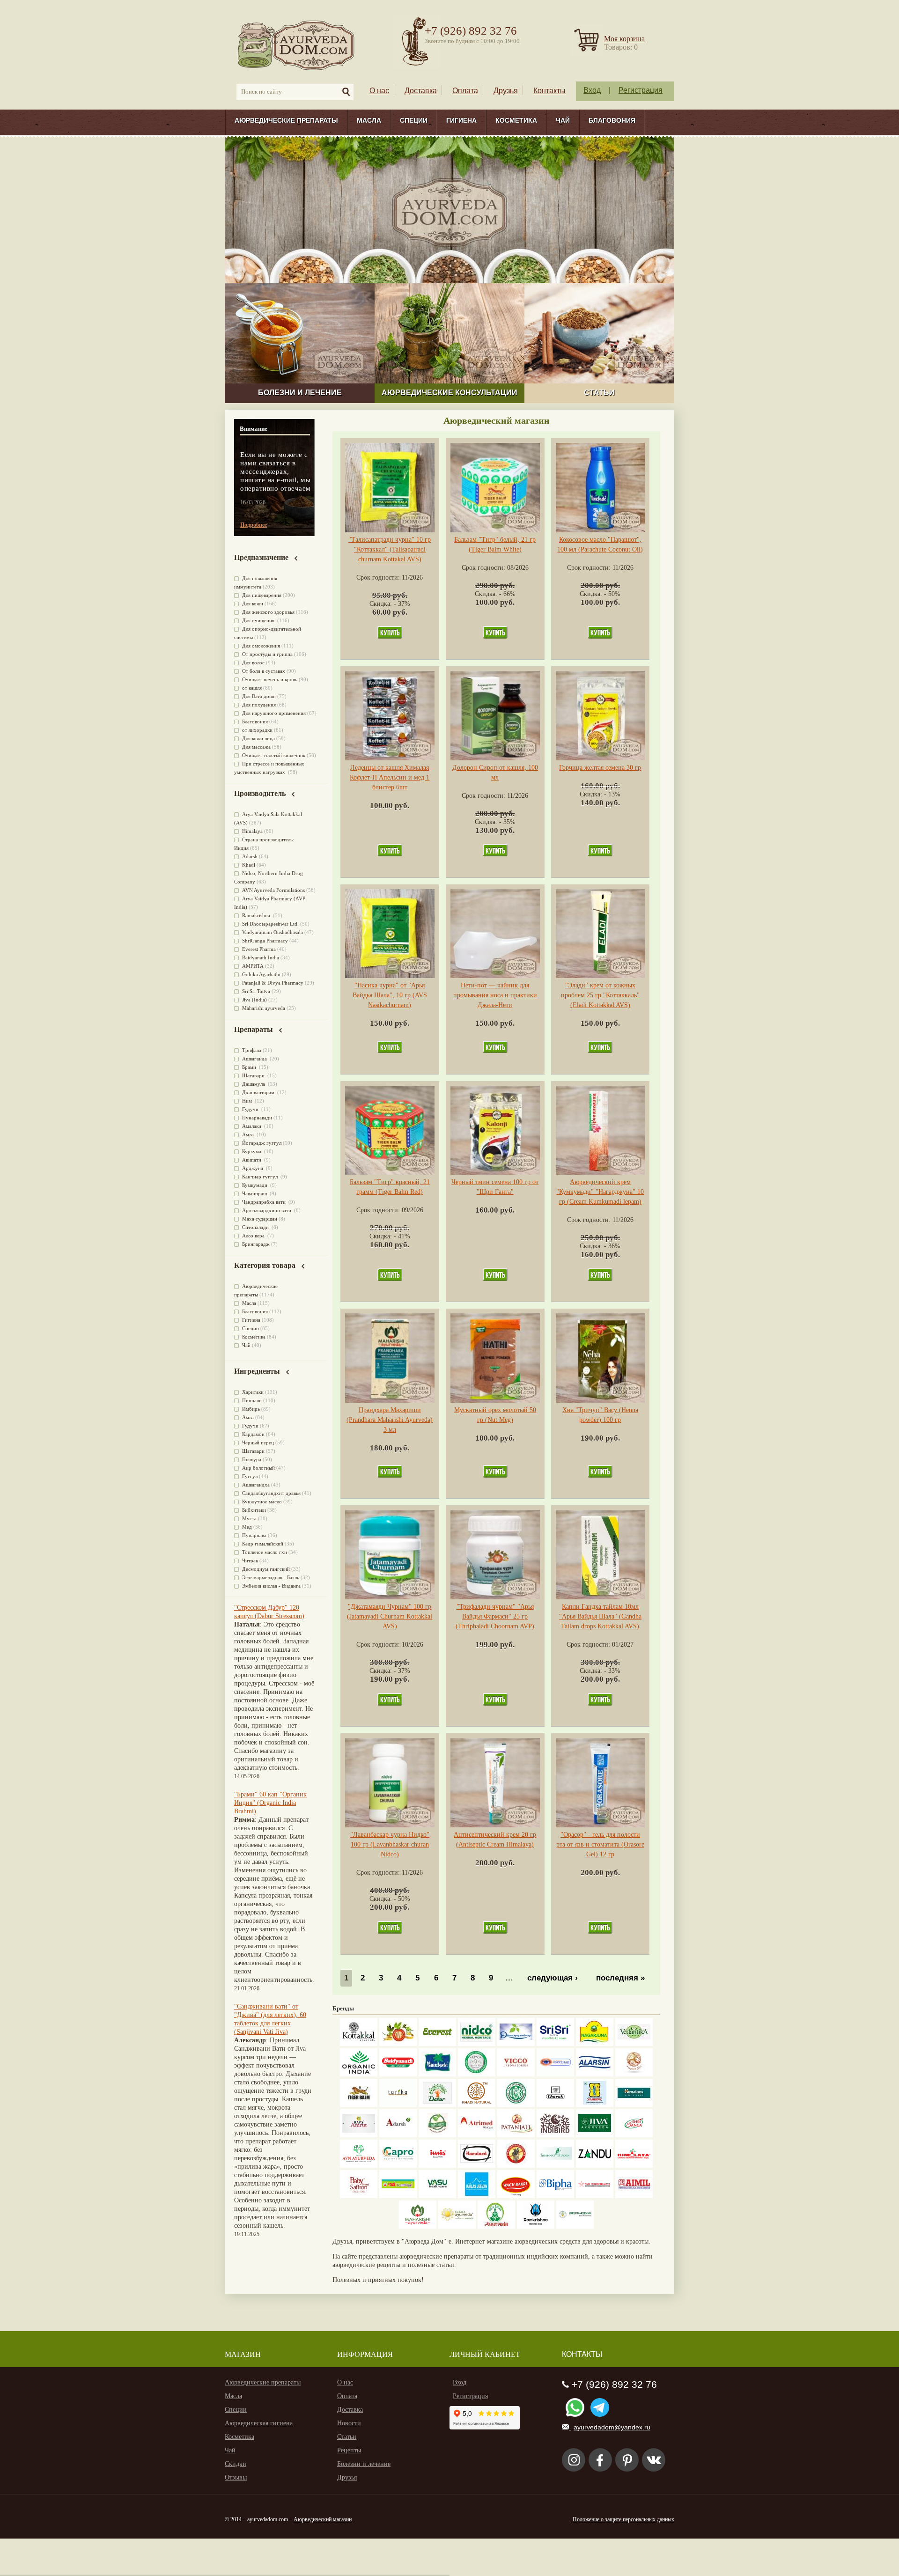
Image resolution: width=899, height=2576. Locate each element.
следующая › (553, 1978)
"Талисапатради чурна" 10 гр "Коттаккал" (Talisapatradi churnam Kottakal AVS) (390, 549)
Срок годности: (379, 578)
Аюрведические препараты (286, 120)
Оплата (465, 91)
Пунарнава (254, 1535)
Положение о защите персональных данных (623, 2519)
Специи (414, 120)
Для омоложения (261, 646)
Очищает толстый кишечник (274, 755)
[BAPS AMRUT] (359, 2135)
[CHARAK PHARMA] (555, 2105)
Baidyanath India (261, 957)
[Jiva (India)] (595, 2135)
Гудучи (251, 1109)
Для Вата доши (259, 696)
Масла (369, 120)
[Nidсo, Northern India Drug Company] (477, 2044)
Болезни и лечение (364, 2464)
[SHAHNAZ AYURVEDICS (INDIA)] (555, 2166)
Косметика (516, 120)
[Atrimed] (477, 2135)
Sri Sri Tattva (256, 991)
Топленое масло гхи (265, 1552)
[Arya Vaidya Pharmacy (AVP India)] (398, 2044)
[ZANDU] (595, 2166)
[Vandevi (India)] (595, 2105)
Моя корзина (624, 39)
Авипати (252, 1160)
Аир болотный (258, 1468)
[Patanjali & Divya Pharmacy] (516, 2135)
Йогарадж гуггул (262, 1143)
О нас (379, 91)
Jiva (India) (254, 1000)
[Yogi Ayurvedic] (398, 2196)
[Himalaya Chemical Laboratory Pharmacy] (634, 2166)
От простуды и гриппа (267, 654)
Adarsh (250, 856)
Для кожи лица (258, 738)
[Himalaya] (634, 2105)
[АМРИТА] (555, 2135)
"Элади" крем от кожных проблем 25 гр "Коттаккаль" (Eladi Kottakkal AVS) (600, 995)
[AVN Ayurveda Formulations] (359, 2166)
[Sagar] (496, 2226)
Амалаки (252, 1126)
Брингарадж (256, 1244)
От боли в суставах (264, 671)
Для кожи (253, 604)
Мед (247, 1527)
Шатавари (254, 1075)
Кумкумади (255, 1185)
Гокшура (252, 1459)
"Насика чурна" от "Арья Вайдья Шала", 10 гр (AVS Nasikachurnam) (390, 995)
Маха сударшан (260, 1219)
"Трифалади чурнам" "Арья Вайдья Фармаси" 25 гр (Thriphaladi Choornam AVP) (495, 1616)
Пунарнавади (257, 1118)
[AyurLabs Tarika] (398, 2105)
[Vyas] (516, 2166)
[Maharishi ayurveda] (418, 2226)
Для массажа (256, 747)
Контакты (549, 91)
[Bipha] (555, 2196)
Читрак (250, 1560)
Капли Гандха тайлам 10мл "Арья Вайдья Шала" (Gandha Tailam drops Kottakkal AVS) (600, 1616)
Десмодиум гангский (266, 1569)
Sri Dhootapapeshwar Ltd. (270, 924)
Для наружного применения (274, 713)
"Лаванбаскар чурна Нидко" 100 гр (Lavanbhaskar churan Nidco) (390, 1844)
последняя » (620, 1978)
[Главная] (297, 45)
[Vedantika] (634, 2044)
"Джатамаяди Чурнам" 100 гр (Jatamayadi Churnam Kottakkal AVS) (390, 1616)
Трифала (252, 1050)
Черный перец (258, 1443)
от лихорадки (257, 730)
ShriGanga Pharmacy (265, 941)
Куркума (252, 1151)
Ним (248, 1101)
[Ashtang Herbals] (437, 2135)
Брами (250, 1067)
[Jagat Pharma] (555, 2074)
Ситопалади (256, 1227)
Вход (592, 90)
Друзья (506, 91)
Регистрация (641, 90)
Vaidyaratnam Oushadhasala (273, 932)
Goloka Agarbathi (261, 974)
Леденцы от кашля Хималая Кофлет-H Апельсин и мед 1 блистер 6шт (390, 777)
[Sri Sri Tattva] (555, 2044)
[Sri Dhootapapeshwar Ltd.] (516, 2044)
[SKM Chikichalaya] (595, 2196)
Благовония (612, 120)
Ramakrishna (257, 915)
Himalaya (252, 831)
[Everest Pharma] (437, 2044)
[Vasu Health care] (437, 2196)
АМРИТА (253, 966)
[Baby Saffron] (359, 2196)
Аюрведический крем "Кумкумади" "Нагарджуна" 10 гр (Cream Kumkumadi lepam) (600, 1192)
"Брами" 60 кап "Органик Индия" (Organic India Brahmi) (270, 1803)
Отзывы (236, 2477)
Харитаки (253, 1392)
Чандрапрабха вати (265, 1202)
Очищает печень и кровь (270, 679)
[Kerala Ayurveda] (457, 2226)
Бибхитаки (254, 1510)
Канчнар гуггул (261, 1177)
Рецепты (349, 2450)
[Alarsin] (595, 2074)
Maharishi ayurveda (264, 1008)
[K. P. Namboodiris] (477, 2074)
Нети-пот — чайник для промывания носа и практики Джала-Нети (495, 995)
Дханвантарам (259, 1092)
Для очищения (259, 620)
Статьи (347, 2437)
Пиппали (252, 1400)
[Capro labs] (398, 2166)
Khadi (249, 865)
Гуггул (250, 1476)
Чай (563, 120)
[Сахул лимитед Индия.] (634, 2074)
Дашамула (254, 1084)
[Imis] (437, 2166)
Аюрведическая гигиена (259, 2423)
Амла (249, 1134)
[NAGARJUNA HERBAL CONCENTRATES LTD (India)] (595, 2044)
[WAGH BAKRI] (516, 2196)
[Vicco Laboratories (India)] (516, 2074)
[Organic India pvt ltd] (359, 2074)
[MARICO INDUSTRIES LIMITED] (437, 2074)
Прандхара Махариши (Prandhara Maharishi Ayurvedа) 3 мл (390, 1420)
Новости (349, 2423)
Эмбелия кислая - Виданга (271, 1586)
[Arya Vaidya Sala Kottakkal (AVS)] (359, 2044)
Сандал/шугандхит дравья (271, 1493)
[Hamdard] (477, 2166)
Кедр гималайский (263, 1544)
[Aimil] (634, 2196)
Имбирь (251, 1409)
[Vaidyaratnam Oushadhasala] (516, 2105)
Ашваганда (255, 1059)
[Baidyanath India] (398, 2074)
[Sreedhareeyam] (575, 2226)
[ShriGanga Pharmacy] (634, 2135)
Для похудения (259, 705)
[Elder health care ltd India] (359, 2105)
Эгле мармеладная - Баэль (271, 1577)
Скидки (236, 2464)
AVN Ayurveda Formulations (273, 890)
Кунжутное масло (262, 1501)
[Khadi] (477, 2105)
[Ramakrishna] (536, 2226)
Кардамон (253, 1434)
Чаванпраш (255, 1193)
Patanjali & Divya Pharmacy (273, 983)
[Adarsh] (398, 2135)
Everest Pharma (259, 949)
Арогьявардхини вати (267, 1210)
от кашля (252, 688)
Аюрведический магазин (323, 2519)
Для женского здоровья (268, 612)
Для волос (253, 662)
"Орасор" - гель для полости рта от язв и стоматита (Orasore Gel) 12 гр (600, 1844)
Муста (249, 1518)
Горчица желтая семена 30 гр (600, 768)
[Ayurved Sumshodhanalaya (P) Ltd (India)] (477, 2196)
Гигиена (461, 120)
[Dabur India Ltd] (437, 2105)
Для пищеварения (262, 595)
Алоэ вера (254, 1236)
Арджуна (253, 1168)
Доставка (421, 91)
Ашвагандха (256, 1485)
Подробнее (254, 525)
